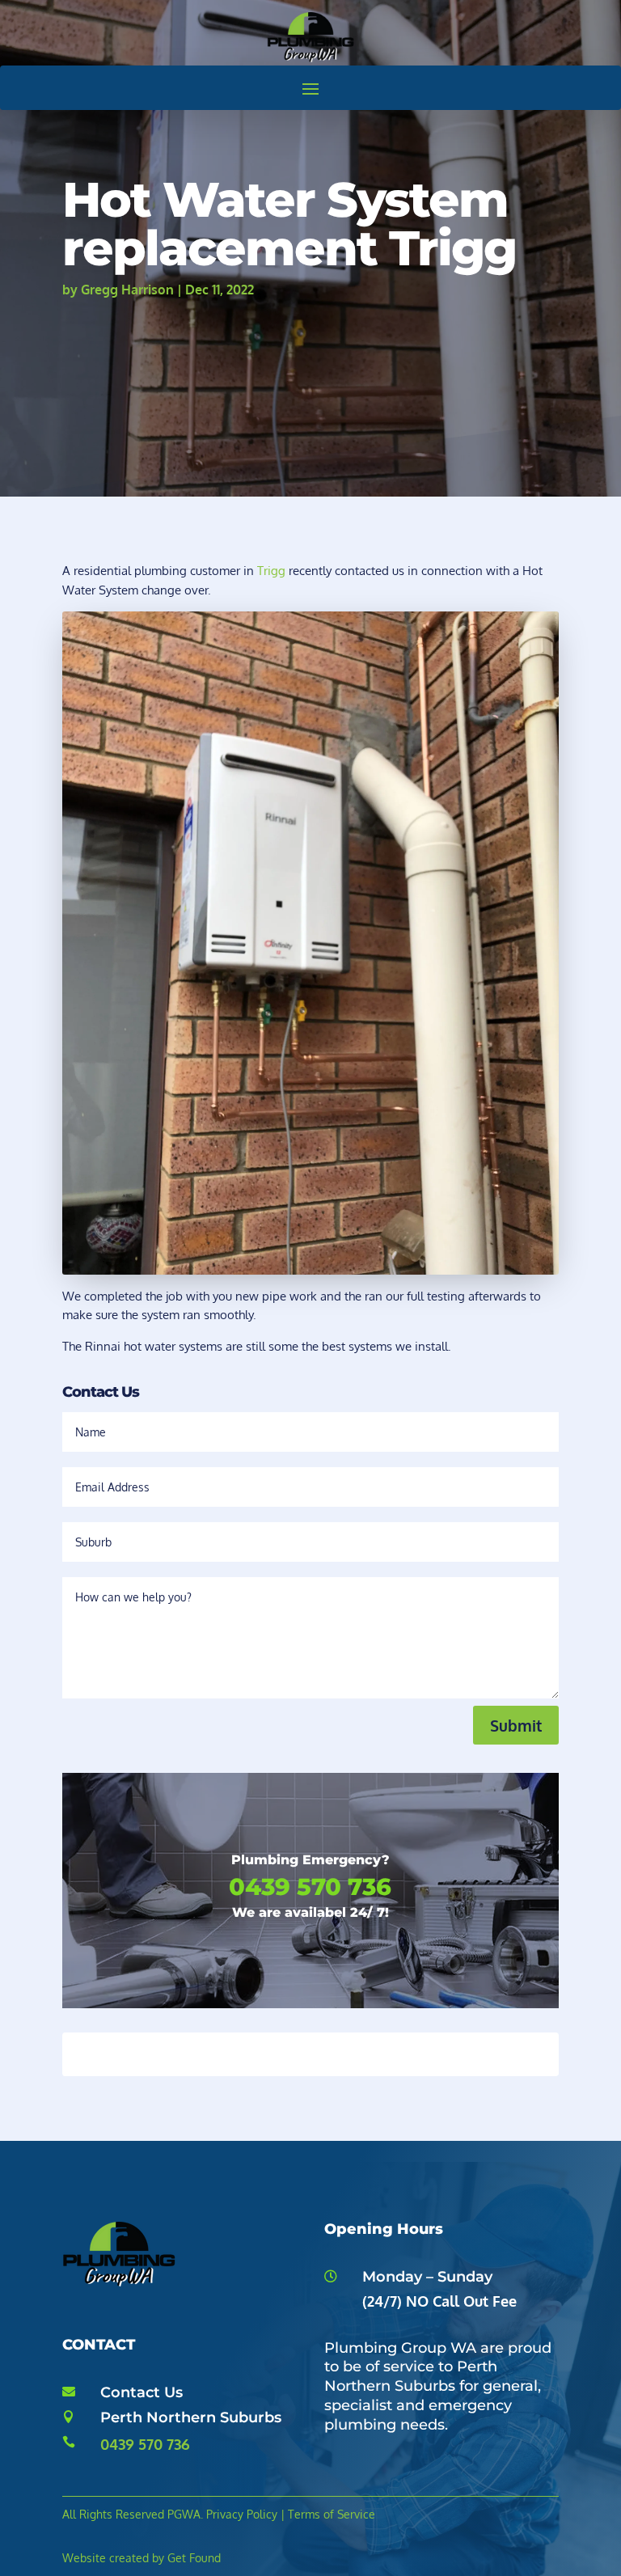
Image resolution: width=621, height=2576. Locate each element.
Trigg (271, 571)
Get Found (194, 2558)
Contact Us (142, 2392)
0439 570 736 (145, 2444)
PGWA (184, 2514)
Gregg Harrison (127, 290)
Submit (516, 1725)
